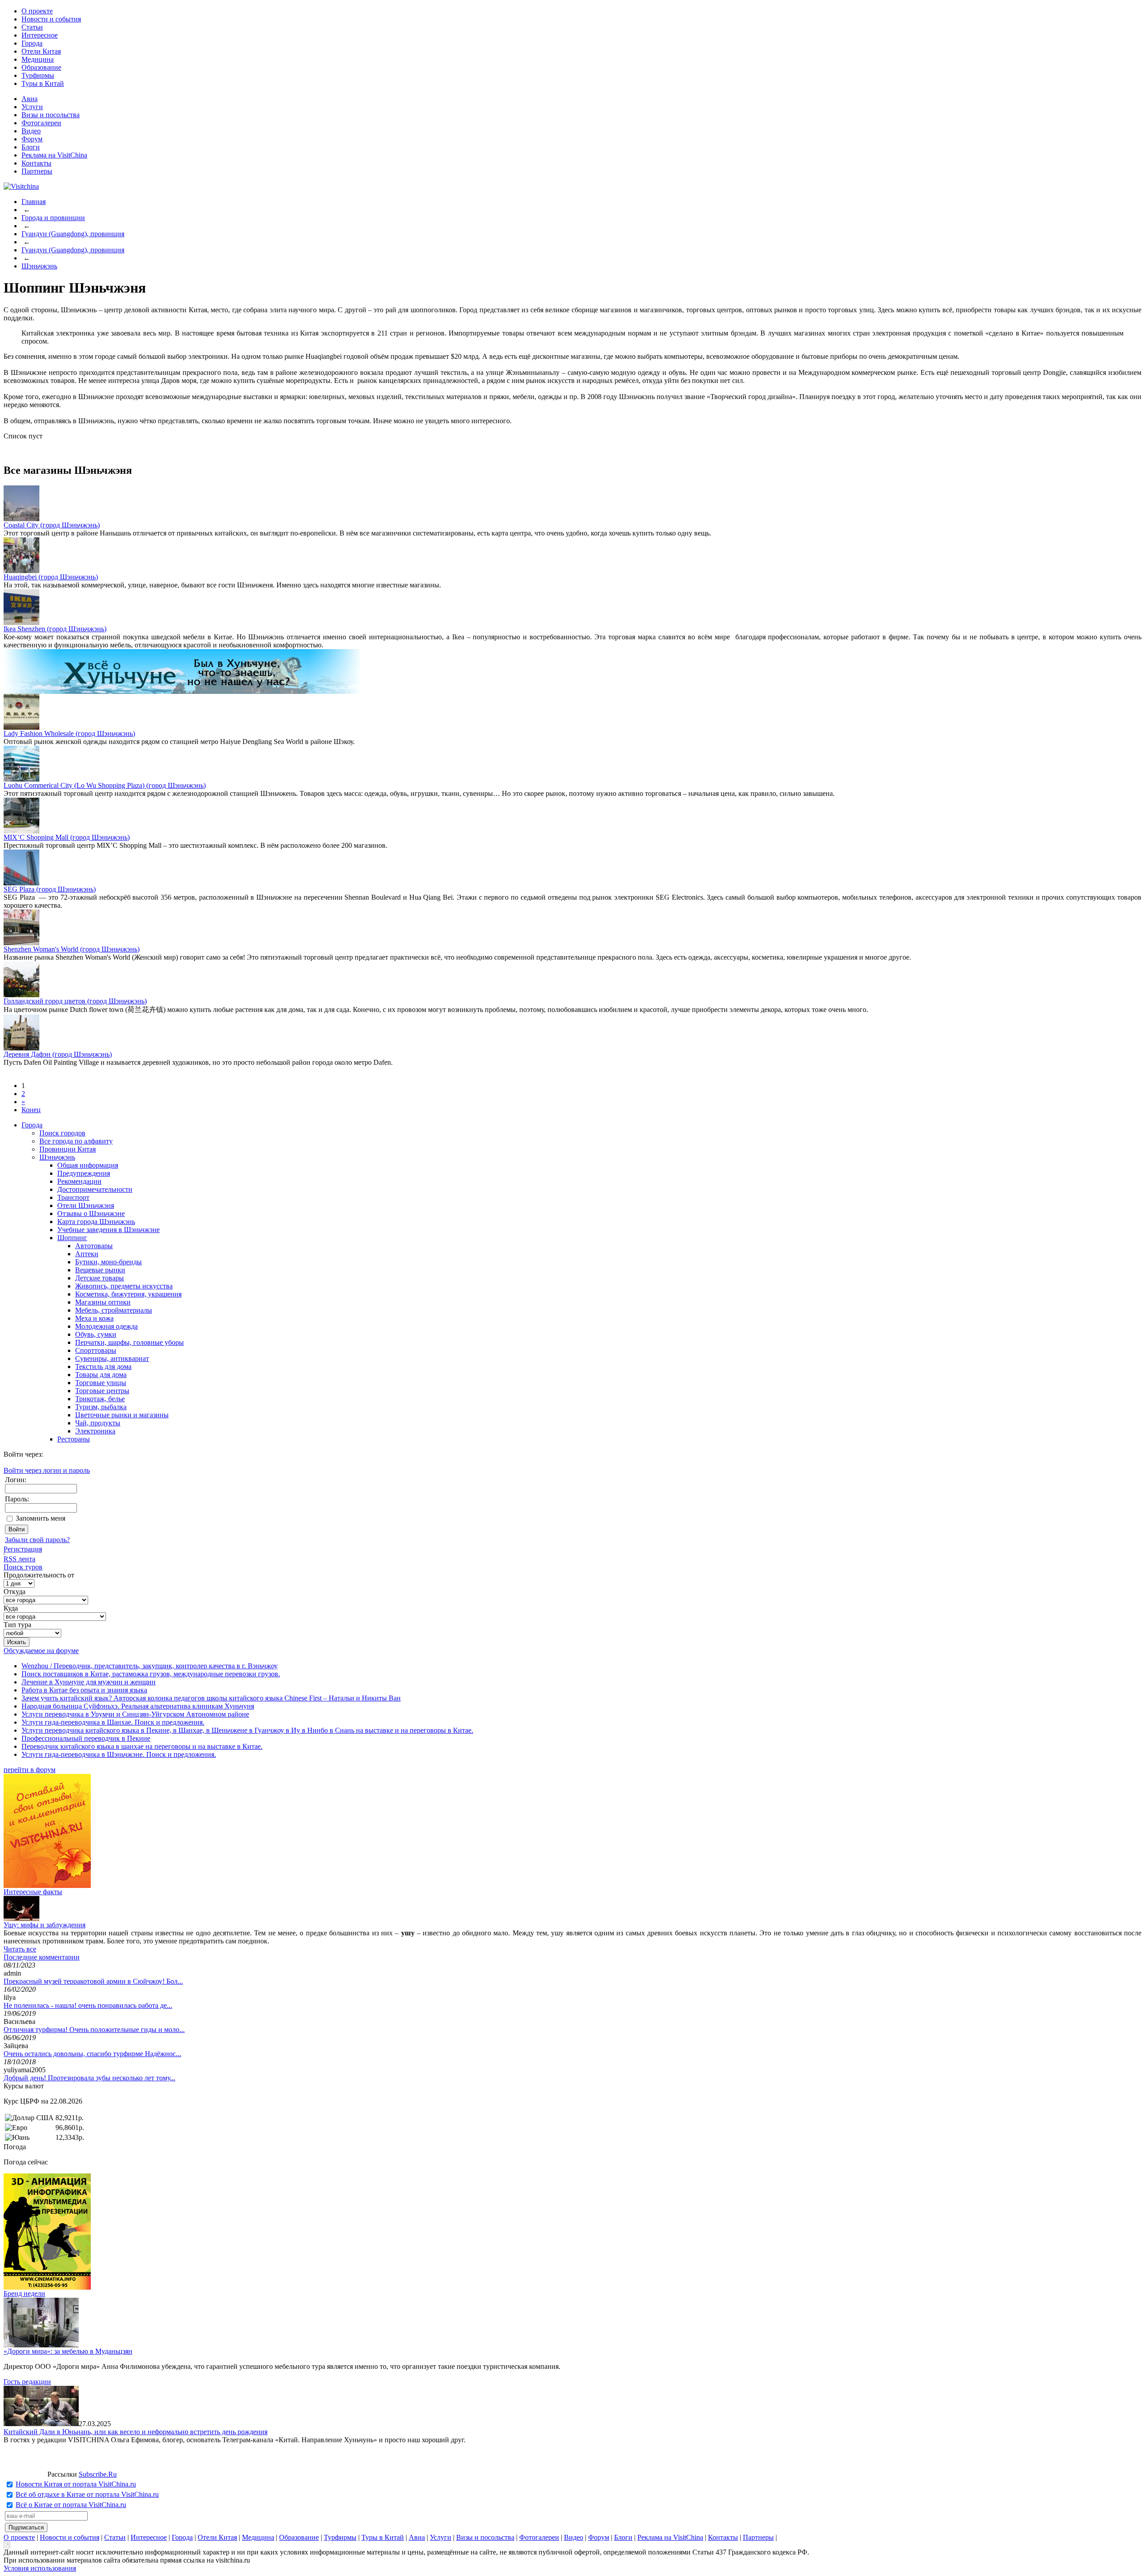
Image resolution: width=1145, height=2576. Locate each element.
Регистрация (23, 1549)
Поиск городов (62, 1133)
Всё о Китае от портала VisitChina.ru (71, 2505)
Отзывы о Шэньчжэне (91, 1214)
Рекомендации (79, 1181)
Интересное (40, 35)
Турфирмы (38, 75)
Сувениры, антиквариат (112, 1358)
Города (32, 43)
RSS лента (19, 1559)
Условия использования (40, 2568)
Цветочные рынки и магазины (122, 1415)
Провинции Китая (68, 1149)
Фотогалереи (41, 123)
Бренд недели (24, 2293)
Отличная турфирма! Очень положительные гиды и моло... (94, 2030)
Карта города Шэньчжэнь (96, 1222)
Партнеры (37, 171)
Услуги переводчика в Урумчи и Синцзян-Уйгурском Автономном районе (135, 1714)
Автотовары (94, 1246)
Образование (41, 67)
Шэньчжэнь (39, 266)
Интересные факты (33, 1892)
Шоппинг (72, 1238)
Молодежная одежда (106, 1326)
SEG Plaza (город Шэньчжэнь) (50, 889)
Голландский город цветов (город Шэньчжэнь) (75, 1001)
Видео (31, 131)
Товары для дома (101, 1375)
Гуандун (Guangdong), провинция (73, 234)
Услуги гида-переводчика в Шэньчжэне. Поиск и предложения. (119, 1754)
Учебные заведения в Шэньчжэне (108, 1230)
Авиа (30, 99)
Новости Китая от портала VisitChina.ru (76, 2484)
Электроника (95, 1431)
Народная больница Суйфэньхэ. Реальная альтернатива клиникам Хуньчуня (138, 1706)
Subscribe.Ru (98, 2474)
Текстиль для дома (103, 1367)
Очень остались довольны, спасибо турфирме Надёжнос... (92, 2054)
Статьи (32, 27)
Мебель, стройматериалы (114, 1310)
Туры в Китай (43, 83)
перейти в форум (30, 1770)
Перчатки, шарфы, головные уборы (129, 1342)
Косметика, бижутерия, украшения (128, 1294)
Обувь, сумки (96, 1334)
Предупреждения (84, 1173)
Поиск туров (23, 1567)
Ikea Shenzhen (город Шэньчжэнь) (55, 629)
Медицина (38, 59)
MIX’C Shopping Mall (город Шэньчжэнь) (67, 837)
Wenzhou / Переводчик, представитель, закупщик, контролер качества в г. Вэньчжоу (150, 1666)
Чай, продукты (98, 1423)
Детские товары (100, 1278)
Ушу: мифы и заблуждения (45, 1925)
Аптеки (87, 1254)
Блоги (31, 147)
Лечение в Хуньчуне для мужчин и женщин (89, 1682)
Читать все (20, 1949)
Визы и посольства (51, 115)
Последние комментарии (42, 1957)
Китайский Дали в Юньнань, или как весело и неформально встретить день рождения (136, 2432)
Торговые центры (102, 1391)
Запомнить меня (40, 1518)
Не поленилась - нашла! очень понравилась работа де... (88, 2005)
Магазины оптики (103, 1302)
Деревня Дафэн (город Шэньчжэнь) (58, 1054)
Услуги (32, 107)
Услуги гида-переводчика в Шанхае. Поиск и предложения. (113, 1722)
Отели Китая (41, 51)
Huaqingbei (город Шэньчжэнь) (51, 577)
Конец (31, 1110)
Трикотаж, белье (100, 1399)
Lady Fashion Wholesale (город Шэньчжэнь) (69, 733)
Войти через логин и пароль (47, 1470)
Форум (32, 139)
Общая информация (88, 1165)
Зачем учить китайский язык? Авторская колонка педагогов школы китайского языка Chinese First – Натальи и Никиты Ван (211, 1698)
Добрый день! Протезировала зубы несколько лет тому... (89, 2078)
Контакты (36, 163)
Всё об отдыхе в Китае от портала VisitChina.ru (87, 2494)
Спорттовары (96, 1350)
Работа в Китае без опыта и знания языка (84, 1690)
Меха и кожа (94, 1318)
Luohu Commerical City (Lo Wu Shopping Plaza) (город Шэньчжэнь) (105, 785)
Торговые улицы (101, 1383)
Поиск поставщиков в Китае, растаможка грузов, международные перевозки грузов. (151, 1674)
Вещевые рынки (100, 1270)
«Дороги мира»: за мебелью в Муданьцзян (68, 2351)
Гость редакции (27, 2382)
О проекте (37, 11)
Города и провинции (53, 218)
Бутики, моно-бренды (108, 1262)
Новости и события (51, 19)
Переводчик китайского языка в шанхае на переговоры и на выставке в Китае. (142, 1746)
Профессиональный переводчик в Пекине (86, 1738)
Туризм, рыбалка (101, 1407)
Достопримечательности (95, 1189)
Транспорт (73, 1197)
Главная (34, 202)
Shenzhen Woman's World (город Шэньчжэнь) (72, 949)
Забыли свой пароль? (37, 1540)
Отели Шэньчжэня (86, 1205)
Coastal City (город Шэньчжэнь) (52, 525)
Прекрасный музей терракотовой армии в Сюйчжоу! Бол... (93, 1981)
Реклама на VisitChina (54, 155)
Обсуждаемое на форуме (41, 1651)
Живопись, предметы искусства (124, 1286)
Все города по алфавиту (76, 1141)
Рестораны (74, 1439)
